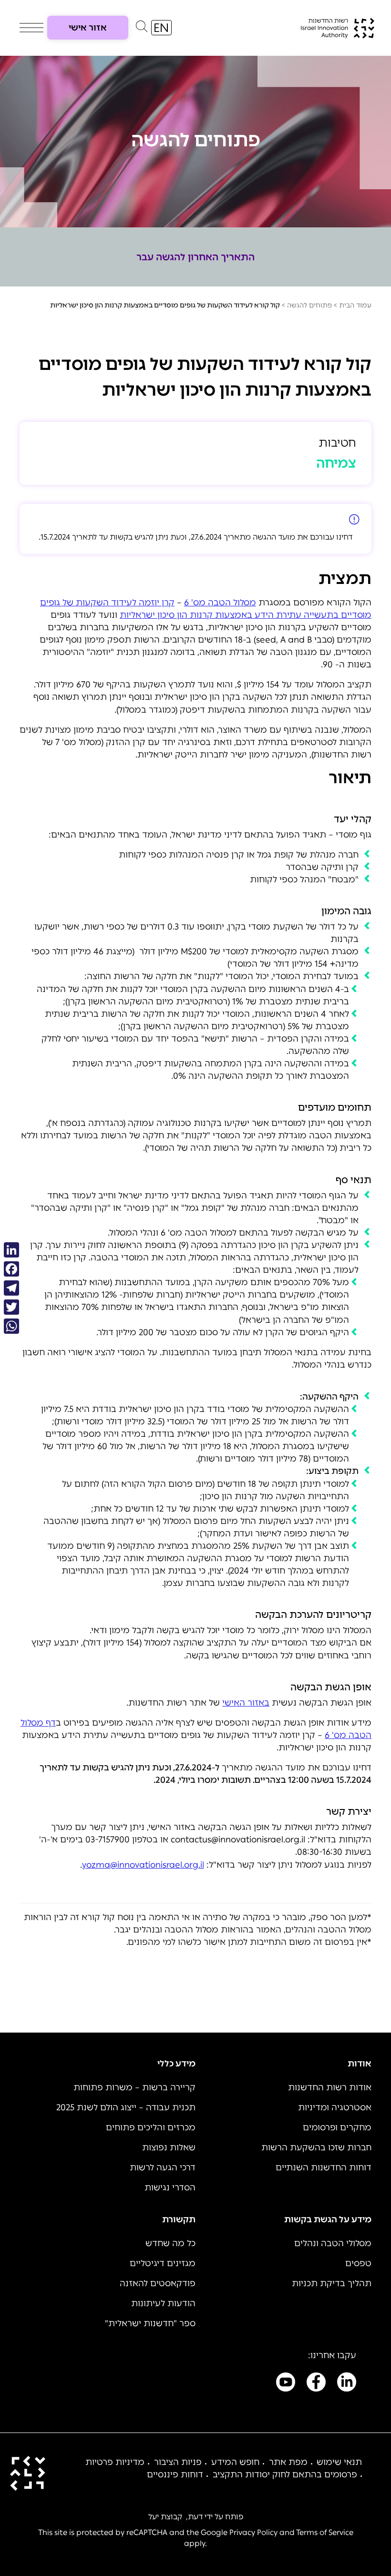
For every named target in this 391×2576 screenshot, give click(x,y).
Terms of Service (325, 2532)
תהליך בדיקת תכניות (332, 2283)
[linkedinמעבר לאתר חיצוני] (347, 2384)
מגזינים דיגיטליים (163, 2263)
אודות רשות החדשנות (330, 2087)
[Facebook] (11, 1269)
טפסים (358, 2263)
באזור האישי (246, 1703)
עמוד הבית (355, 305)
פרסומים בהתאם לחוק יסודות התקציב (285, 2474)
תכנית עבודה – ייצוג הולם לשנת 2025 (126, 2107)
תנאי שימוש (339, 2462)
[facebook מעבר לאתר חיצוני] (316, 2384)
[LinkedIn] (11, 1250)
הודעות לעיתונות (163, 2303)
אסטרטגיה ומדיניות (335, 2107)
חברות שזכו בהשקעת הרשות (316, 2147)
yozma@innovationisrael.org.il (143, 1865)
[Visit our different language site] (161, 28)
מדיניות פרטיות (115, 2462)
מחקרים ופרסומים (337, 2127)
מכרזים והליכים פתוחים (151, 2127)
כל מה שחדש (170, 2243)
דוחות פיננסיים (175, 2474)
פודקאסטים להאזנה (158, 2283)
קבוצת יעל (165, 2517)
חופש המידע (235, 2462)
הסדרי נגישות (170, 2188)
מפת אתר (288, 2462)
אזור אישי (88, 28)
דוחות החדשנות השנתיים (324, 2167)
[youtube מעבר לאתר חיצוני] (286, 2384)
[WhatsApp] (11, 1326)
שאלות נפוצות (169, 2147)
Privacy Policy (253, 2532)
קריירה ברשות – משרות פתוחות (134, 2087)
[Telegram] (11, 1288)
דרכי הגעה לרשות (163, 2167)
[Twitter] (11, 1307)
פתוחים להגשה (309, 305)
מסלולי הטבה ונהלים (333, 2243)
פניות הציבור (178, 2462)
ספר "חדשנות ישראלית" (150, 2323)
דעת (195, 2517)
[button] (142, 29)
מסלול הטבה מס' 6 (220, 603)
